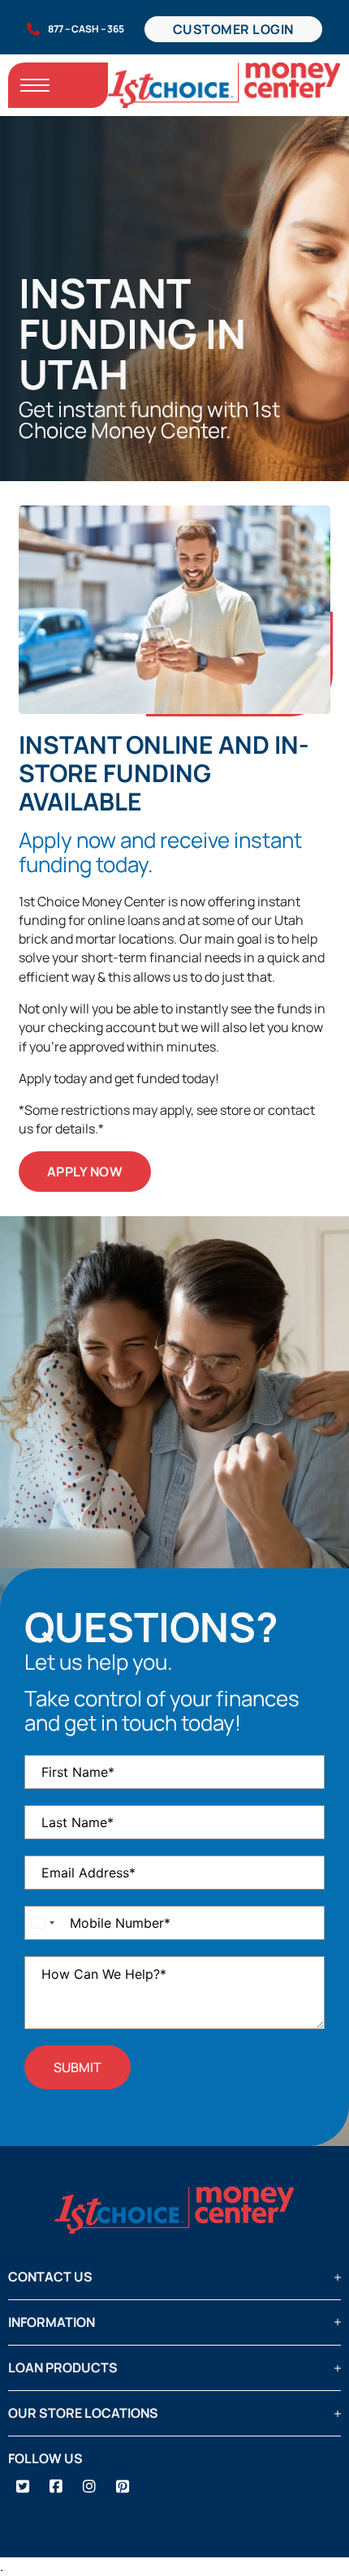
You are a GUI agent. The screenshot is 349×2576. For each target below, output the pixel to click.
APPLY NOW (85, 1172)
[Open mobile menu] (35, 85)
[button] (174, 2277)
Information (52, 2322)
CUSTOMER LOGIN (233, 29)
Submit (78, 2067)
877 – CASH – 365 (86, 29)
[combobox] (42, 1923)
